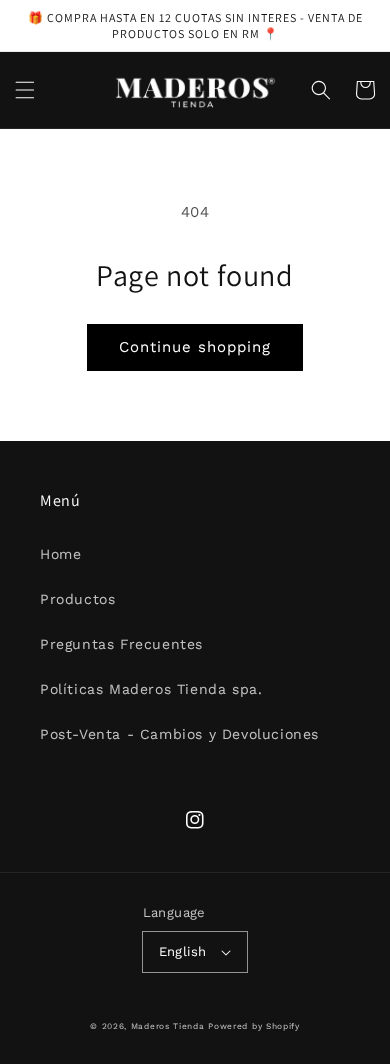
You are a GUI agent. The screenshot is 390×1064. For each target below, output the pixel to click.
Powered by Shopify (254, 1026)
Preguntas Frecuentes (121, 644)
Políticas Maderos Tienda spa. (151, 689)
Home (60, 554)
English (183, 951)
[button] (25, 90)
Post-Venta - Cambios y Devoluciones (179, 734)
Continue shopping (195, 347)
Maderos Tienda (168, 1026)
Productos (77, 599)
